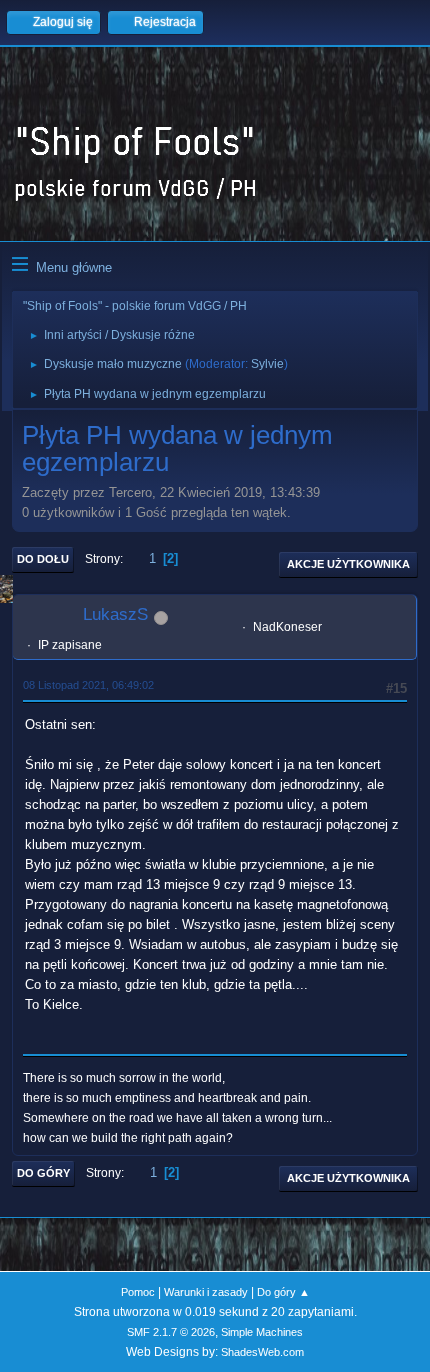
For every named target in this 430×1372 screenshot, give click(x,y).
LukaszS (115, 614)
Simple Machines (262, 1332)
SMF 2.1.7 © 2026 (171, 1332)
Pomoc (138, 1292)
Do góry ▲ (283, 1292)
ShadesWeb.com (262, 1352)
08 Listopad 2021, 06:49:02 (88, 685)
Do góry (43, 1173)
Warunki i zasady (206, 1292)
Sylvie (267, 364)
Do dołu (43, 559)
